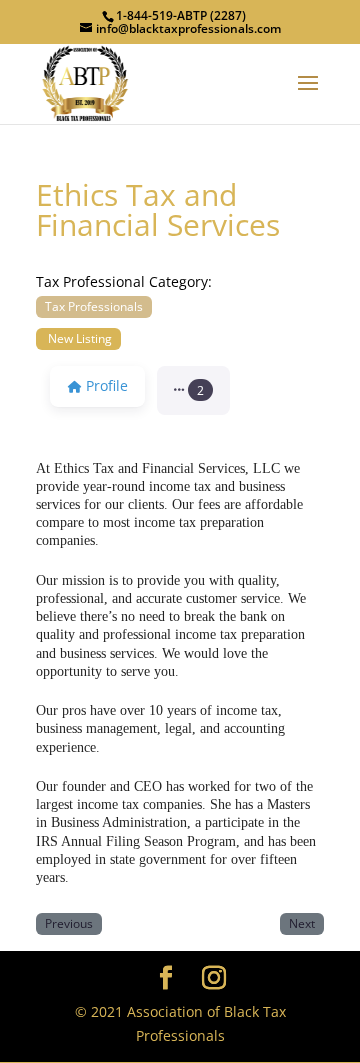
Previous (69, 923)
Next (302, 923)
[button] (193, 391)
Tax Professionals (94, 306)
